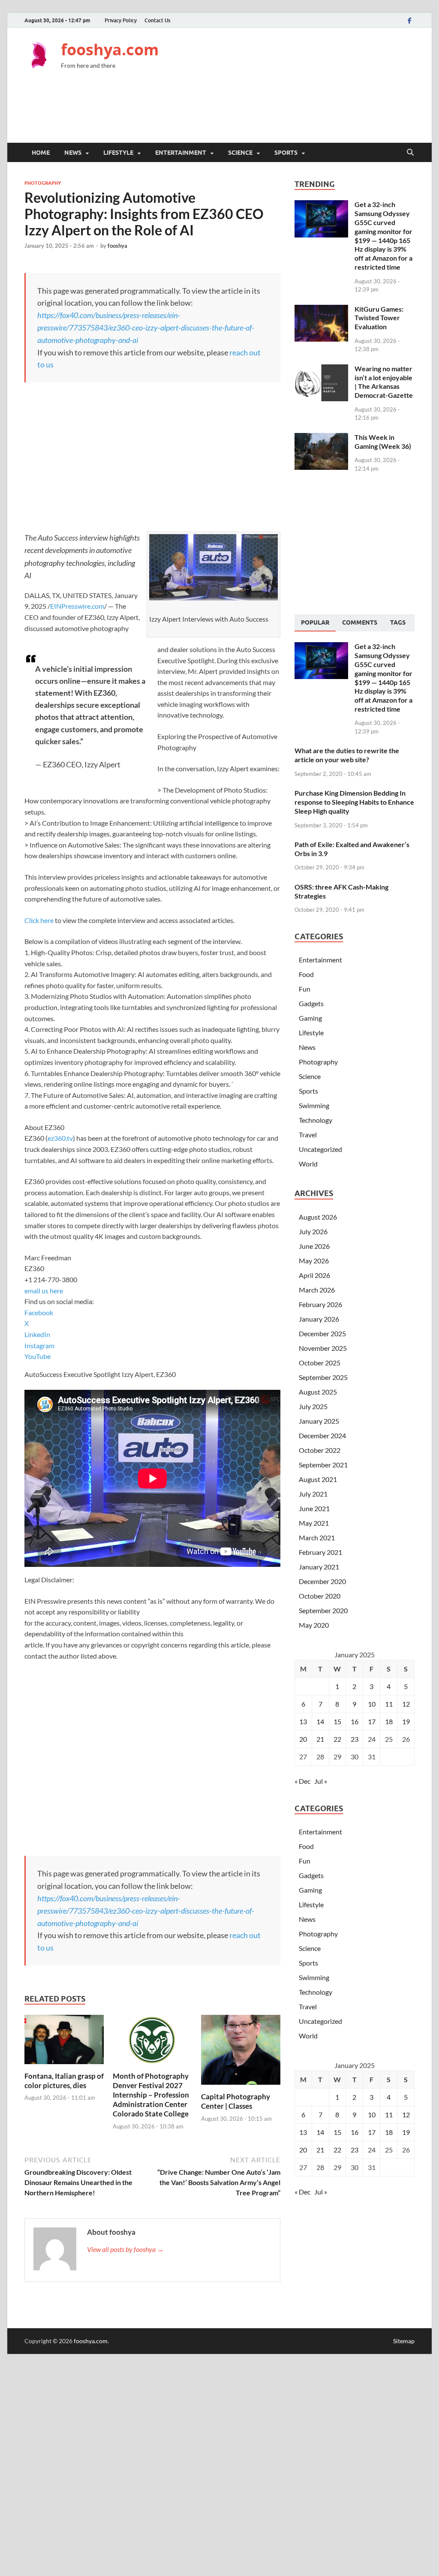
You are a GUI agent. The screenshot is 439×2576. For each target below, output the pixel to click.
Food (306, 974)
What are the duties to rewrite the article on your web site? (347, 755)
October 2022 (320, 1450)
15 (337, 1721)
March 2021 (317, 1537)
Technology (316, 1120)
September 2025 (323, 1377)
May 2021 (314, 1523)
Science (240, 153)
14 (320, 1721)
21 (320, 1739)
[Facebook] (409, 20)
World (308, 1164)
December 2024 (322, 1435)
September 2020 (323, 1610)
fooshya (117, 246)
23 (355, 1739)
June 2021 (314, 1508)
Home (41, 153)
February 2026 (320, 1304)
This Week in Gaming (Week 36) (383, 442)
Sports (286, 153)
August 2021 (318, 1479)
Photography (43, 183)
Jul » (321, 1781)
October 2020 (320, 1596)
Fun (305, 989)
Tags (398, 622)
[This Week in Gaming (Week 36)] (321, 438)
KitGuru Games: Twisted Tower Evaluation (379, 318)
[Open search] (410, 153)
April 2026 (314, 1275)
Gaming (310, 1018)
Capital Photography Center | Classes (236, 2101)
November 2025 (323, 1348)
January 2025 (319, 1421)
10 (372, 1704)
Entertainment (181, 153)
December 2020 (322, 1581)
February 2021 (320, 1552)
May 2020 (314, 1625)
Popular (315, 622)
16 (355, 1721)
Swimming (314, 1105)
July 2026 (313, 1231)
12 (406, 1704)
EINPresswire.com (77, 606)
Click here (39, 920)
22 (337, 1739)
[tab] (315, 623)
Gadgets (311, 1003)
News (73, 153)
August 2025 (318, 1392)
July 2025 (313, 1406)
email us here (44, 1291)
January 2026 (319, 1319)
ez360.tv (60, 1138)
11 (389, 1704)
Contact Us (157, 20)
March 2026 (317, 1290)
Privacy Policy (121, 20)
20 (303, 1739)
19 (406, 1721)
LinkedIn (37, 1334)
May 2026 (314, 1261)
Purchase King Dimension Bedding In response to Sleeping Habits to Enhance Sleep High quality (354, 802)
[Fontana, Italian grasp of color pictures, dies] (64, 2042)
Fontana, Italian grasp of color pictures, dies (64, 2081)
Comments (360, 622)
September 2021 (323, 1465)
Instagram (39, 1345)
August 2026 (318, 1217)
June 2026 (314, 1246)
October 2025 (320, 1363)
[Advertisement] (259, 112)
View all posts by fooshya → (125, 2249)
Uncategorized (320, 1149)
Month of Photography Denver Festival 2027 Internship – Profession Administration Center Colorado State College (151, 2095)
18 (389, 1721)
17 (372, 1721)
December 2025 (322, 1333)
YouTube (38, 1356)
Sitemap (404, 2341)
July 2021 (313, 1494)
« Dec (302, 1781)
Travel (308, 1135)
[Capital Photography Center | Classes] (241, 2052)
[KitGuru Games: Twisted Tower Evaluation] (321, 310)
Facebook (39, 1312)
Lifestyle (118, 153)
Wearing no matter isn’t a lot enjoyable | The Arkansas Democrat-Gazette (384, 382)
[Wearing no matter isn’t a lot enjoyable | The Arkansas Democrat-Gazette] (321, 369)
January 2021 (319, 1567)
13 (303, 1721)
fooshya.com (110, 50)
